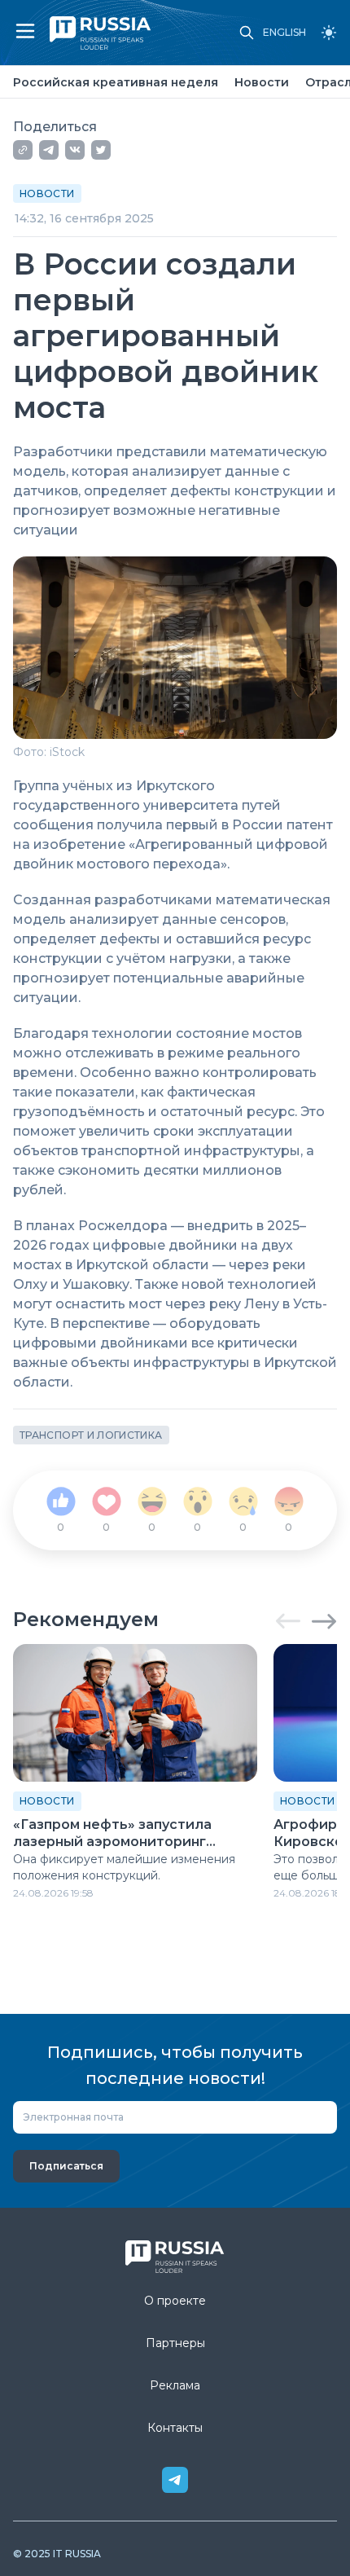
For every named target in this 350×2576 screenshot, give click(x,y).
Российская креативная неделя (116, 82)
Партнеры (175, 2343)
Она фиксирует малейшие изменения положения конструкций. (124, 1867)
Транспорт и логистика (91, 1435)
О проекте (175, 2301)
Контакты (175, 2428)
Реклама (175, 2385)
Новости (262, 82)
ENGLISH (284, 33)
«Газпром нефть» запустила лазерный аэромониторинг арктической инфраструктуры (122, 1834)
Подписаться (66, 2166)
